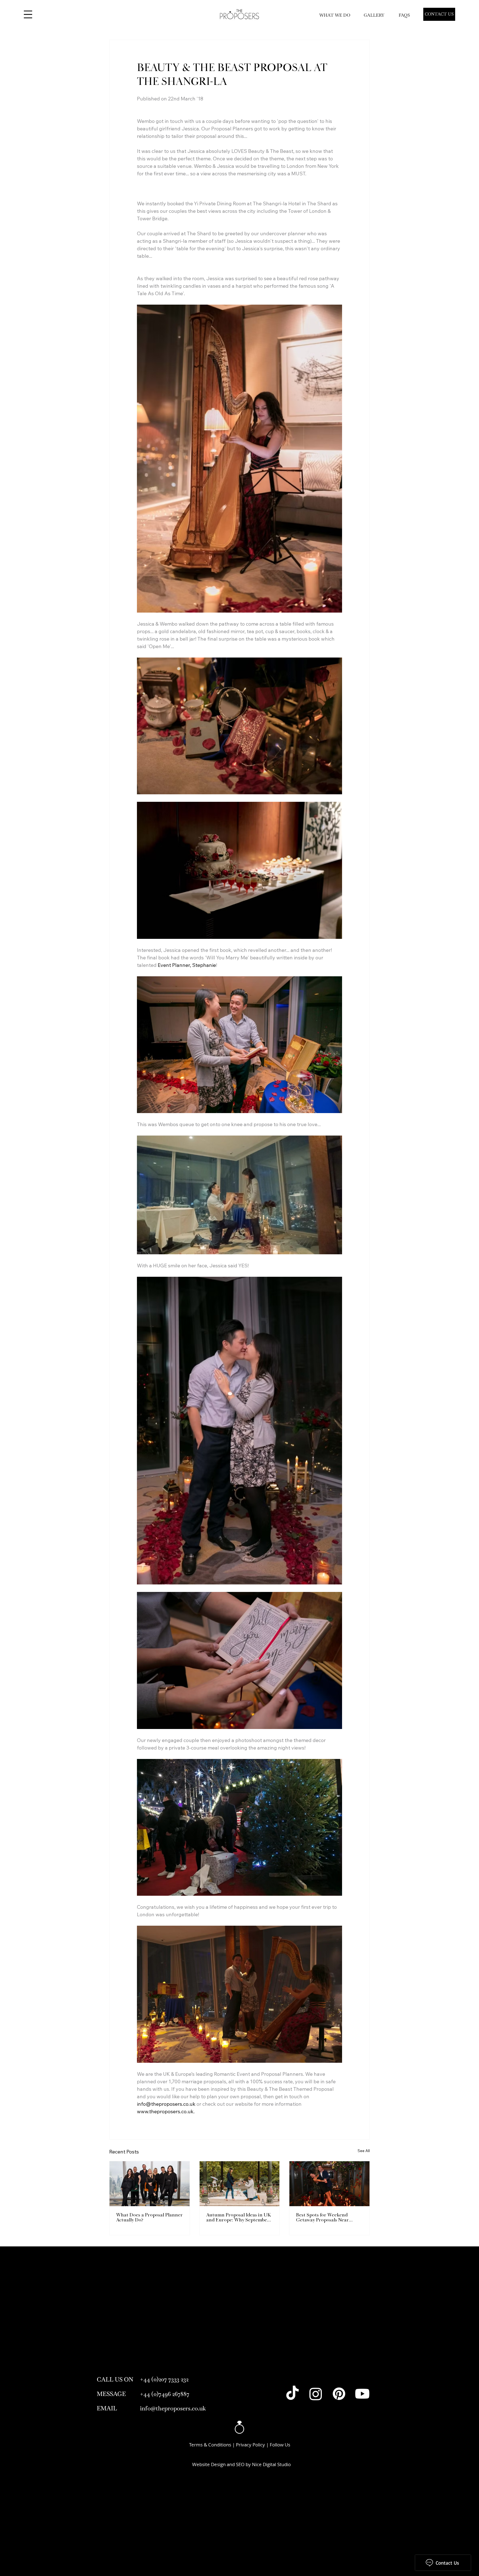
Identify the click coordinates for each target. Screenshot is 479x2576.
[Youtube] (362, 2394)
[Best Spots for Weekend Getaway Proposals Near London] (329, 2184)
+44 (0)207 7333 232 (164, 2379)
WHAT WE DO (335, 15)
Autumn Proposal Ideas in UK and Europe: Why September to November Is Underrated (239, 2218)
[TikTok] (292, 2394)
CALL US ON (115, 2379)
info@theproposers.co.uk (173, 2408)
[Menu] (28, 14)
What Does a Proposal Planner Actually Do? (149, 2218)
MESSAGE (111, 2394)
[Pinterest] (339, 2394)
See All (364, 2151)
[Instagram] (316, 2394)
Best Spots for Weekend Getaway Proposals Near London (322, 2218)
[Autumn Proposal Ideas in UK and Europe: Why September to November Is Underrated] (240, 2184)
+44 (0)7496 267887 (165, 2394)
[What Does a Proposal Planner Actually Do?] (150, 2184)
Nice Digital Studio (271, 2464)
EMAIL (107, 2408)
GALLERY (374, 15)
